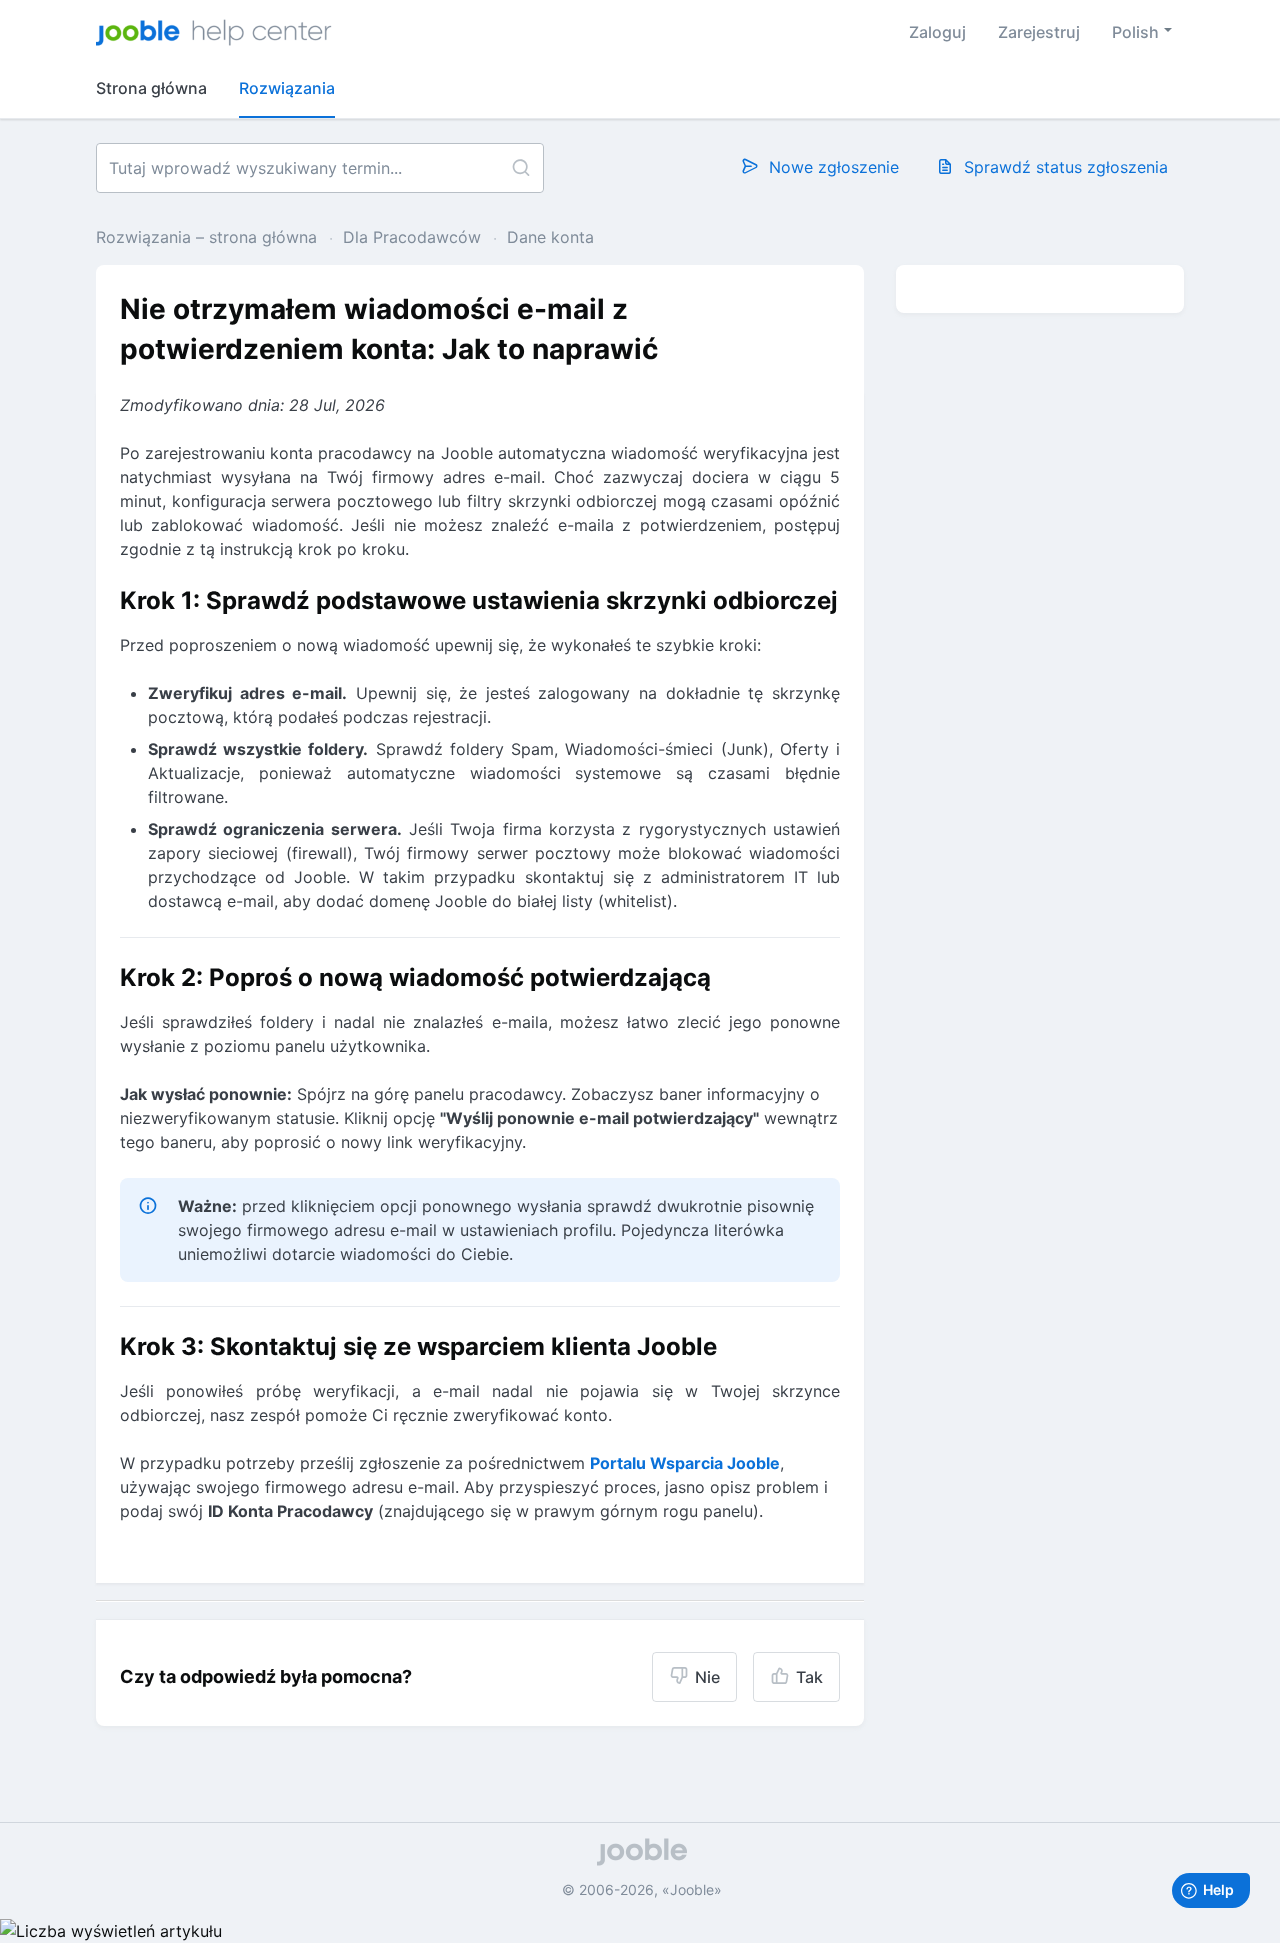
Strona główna (151, 88)
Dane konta (550, 237)
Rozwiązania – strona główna (209, 237)
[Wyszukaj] (520, 168)
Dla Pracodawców (412, 237)
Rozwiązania (287, 88)
